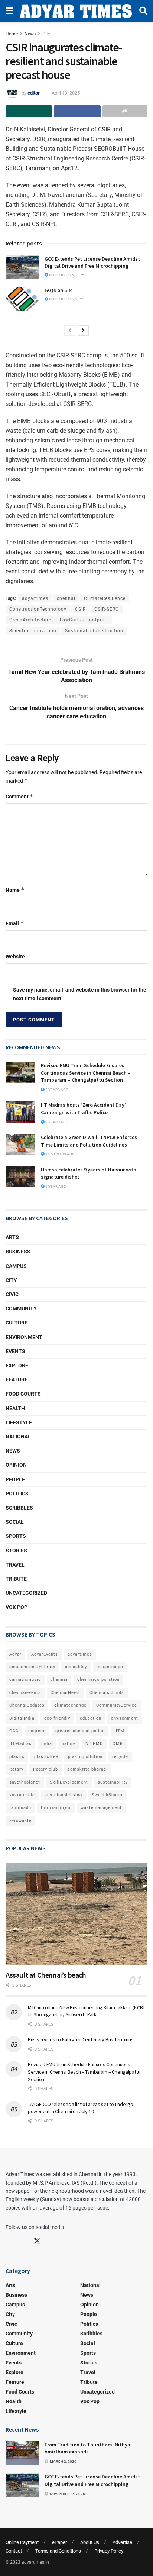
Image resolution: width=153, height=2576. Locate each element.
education (91, 1718)
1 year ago (55, 1187)
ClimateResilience (105, 598)
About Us (90, 2542)
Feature (17, 1380)
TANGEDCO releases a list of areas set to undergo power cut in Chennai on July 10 (81, 2108)
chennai (66, 598)
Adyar (15, 1654)
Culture (17, 1323)
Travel (15, 1565)
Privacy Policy (109, 2551)
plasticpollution (85, 1757)
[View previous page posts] (70, 331)
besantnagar (110, 1667)
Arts (12, 1237)
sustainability (113, 1782)
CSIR (80, 609)
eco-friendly (57, 1718)
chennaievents (25, 1693)
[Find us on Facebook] (9, 2241)
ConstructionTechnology (38, 609)
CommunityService (117, 1705)
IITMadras (20, 1744)
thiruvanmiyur (56, 1808)
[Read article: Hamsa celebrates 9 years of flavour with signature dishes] (20, 1177)
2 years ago (56, 1090)
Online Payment (22, 2542)
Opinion (16, 1465)
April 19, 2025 (66, 93)
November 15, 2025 (66, 299)
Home (12, 34)
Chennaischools (107, 1693)
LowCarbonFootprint (84, 620)
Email (15, 923)
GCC (14, 1731)
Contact (14, 2551)
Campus (16, 1266)
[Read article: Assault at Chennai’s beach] (76, 1914)
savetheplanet (25, 1782)
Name (15, 890)
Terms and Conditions (58, 2551)
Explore (17, 1365)
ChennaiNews (65, 1693)
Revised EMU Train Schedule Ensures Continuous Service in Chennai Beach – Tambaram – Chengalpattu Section (86, 1073)
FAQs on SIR (58, 290)
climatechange (70, 1705)
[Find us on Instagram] (23, 2241)
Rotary (16, 1769)
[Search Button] (143, 11)
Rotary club (45, 1769)
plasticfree (46, 1757)
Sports (16, 1536)
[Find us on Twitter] (37, 2241)
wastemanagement (101, 1808)
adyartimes (35, 598)
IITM (119, 1731)
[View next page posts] (83, 331)
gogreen (37, 1731)
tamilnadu (20, 1808)
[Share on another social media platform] (125, 111)
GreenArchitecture (30, 620)
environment (125, 1718)
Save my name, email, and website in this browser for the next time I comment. (80, 994)
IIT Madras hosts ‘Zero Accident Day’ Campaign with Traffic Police (83, 1109)
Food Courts (23, 1394)
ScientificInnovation (33, 631)
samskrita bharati (87, 1769)
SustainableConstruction (94, 631)
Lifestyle (19, 1422)
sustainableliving (63, 1795)
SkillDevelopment (69, 1782)
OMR (118, 1744)
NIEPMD (94, 1744)
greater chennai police (80, 1731)
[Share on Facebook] (77, 111)
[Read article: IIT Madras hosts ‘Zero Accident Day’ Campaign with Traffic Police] (20, 1112)
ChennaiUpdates (27, 1705)
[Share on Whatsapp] (29, 111)
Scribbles (19, 1508)
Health (15, 1408)
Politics (17, 1494)
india (47, 1744)
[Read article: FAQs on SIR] (22, 299)
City (46, 34)
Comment (19, 796)
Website (15, 957)
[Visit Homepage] (76, 11)
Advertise (122, 2542)
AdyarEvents (45, 1654)
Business (18, 1252)
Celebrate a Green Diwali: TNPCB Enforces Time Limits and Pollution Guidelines (89, 1141)
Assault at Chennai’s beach (46, 1975)
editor (34, 93)
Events (15, 1351)
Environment (24, 1337)
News (30, 34)
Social (15, 1522)
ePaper (59, 2542)
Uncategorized (26, 1593)
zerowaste (20, 1821)
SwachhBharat (107, 1795)
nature (69, 1744)
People (15, 1479)
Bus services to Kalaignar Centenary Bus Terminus (81, 2039)
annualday (76, 1667)
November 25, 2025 (66, 275)
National (18, 1437)
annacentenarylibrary (32, 1667)
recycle (120, 1757)
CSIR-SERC (107, 609)
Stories (16, 1551)
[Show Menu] (9, 11)
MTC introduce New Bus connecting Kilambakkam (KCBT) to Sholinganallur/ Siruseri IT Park (87, 2011)
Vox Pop (17, 1607)
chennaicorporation (98, 1680)
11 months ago (60, 1154)
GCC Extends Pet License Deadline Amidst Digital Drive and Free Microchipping (92, 263)
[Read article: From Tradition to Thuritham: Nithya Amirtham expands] (22, 2453)
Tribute (16, 1579)
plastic (17, 1757)
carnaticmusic (25, 1680)
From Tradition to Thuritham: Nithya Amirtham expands (87, 2448)
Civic (12, 1294)
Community (21, 1308)
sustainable (22, 1795)
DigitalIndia (22, 1718)
